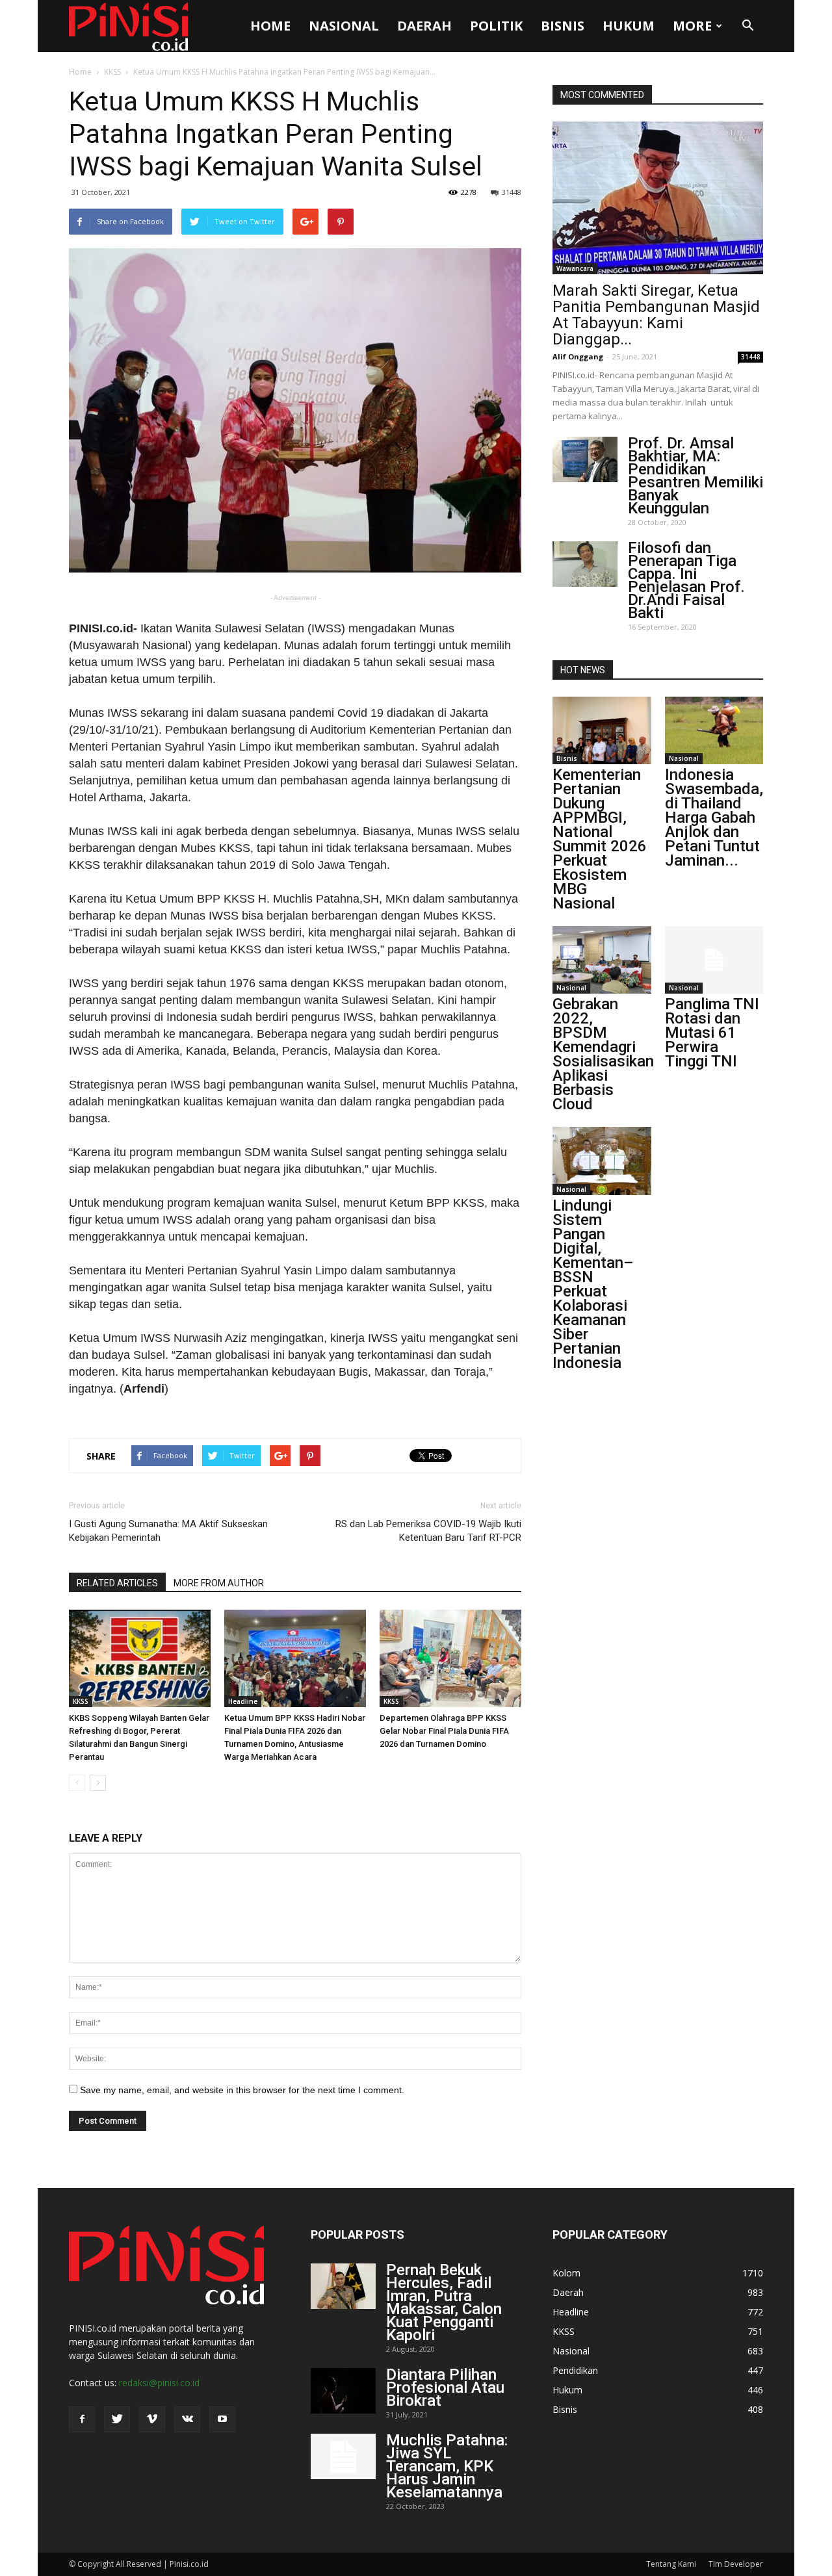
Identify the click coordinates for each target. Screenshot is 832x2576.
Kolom (566, 2273)
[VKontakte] (187, 2419)
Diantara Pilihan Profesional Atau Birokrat (445, 2388)
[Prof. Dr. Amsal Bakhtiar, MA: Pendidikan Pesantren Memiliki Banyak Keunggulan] (585, 459)
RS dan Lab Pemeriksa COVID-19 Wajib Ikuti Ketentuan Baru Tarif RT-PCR (428, 1531)
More (692, 26)
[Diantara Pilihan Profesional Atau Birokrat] (343, 2391)
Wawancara (575, 268)
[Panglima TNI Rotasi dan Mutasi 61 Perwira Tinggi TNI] (714, 960)
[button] (747, 26)
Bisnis (563, 26)
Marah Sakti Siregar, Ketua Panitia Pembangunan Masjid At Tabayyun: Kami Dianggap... (656, 315)
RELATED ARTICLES (117, 1583)
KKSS (112, 72)
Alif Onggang (578, 356)
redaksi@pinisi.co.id (159, 2383)
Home (270, 26)
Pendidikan (575, 2370)
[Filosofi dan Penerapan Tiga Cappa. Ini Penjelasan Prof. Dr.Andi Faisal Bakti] (585, 564)
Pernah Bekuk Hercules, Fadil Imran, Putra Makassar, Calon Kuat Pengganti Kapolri (444, 2302)
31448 (512, 192)
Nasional (344, 26)
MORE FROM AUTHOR (219, 1583)
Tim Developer (736, 2564)
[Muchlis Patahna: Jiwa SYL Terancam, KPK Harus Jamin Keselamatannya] (343, 2456)
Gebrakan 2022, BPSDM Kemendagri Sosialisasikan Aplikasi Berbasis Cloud (603, 1054)
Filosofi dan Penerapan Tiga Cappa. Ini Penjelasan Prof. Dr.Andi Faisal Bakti (686, 580)
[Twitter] (117, 2419)
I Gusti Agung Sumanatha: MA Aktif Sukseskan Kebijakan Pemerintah (168, 1531)
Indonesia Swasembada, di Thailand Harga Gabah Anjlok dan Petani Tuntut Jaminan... (714, 818)
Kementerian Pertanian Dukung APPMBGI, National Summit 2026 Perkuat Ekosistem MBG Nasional (600, 839)
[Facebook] (82, 2419)
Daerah (424, 26)
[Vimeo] (152, 2419)
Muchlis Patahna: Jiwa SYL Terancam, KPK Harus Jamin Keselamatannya (447, 2466)
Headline (243, 1701)
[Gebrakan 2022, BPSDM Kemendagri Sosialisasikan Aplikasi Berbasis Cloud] (602, 960)
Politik (496, 26)
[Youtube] (222, 2419)
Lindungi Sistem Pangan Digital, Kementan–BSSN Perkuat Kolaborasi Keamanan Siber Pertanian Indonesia (593, 1284)
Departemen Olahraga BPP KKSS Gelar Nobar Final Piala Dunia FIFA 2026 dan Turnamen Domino (444, 1731)
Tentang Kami (671, 2564)
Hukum (629, 26)
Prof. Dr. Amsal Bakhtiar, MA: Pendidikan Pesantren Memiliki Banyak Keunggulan (695, 476)
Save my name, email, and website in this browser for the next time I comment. (242, 2090)
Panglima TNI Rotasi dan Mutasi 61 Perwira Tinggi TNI (712, 1033)
